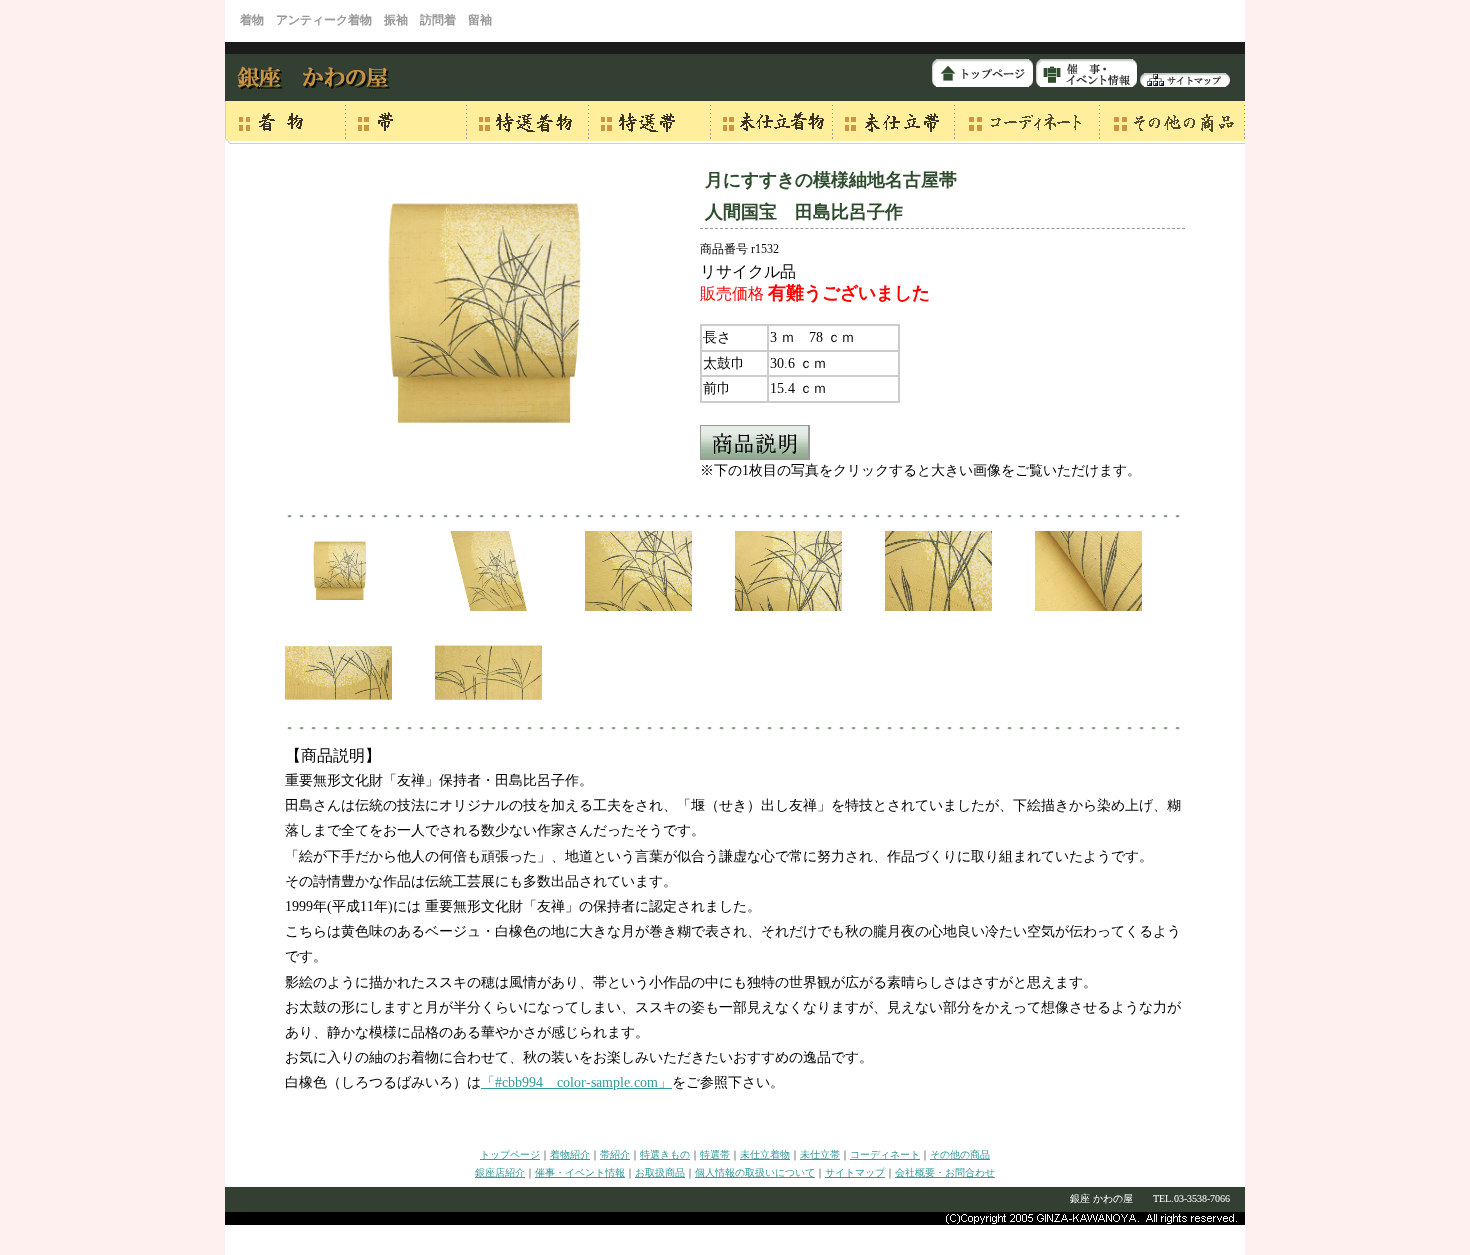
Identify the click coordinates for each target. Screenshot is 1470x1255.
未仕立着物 (765, 1154)
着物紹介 (570, 1154)
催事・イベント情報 (580, 1172)
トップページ (510, 1154)
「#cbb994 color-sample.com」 (576, 1082)
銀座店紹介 (500, 1172)
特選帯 (715, 1154)
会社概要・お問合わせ (945, 1172)
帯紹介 (615, 1154)
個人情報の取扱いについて (755, 1172)
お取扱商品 (660, 1172)
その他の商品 (960, 1154)
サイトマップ (855, 1172)
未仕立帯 (820, 1154)
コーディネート (885, 1154)
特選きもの (665, 1154)
